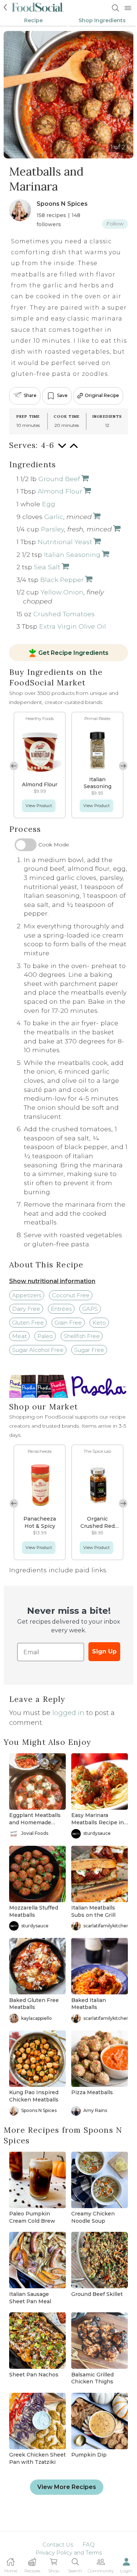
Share (30, 395)
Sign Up (104, 1651)
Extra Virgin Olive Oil (73, 626)
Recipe (33, 20)
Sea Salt (47, 567)
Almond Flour (60, 491)
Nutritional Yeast (65, 542)
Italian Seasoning (72, 554)
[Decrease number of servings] (62, 449)
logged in (68, 1713)
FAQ (89, 2544)
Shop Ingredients (102, 20)
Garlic (54, 517)
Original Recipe (102, 395)
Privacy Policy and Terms (69, 2553)
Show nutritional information (52, 1281)
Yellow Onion (62, 592)
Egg (49, 504)
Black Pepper (62, 580)
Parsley (52, 529)
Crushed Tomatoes (64, 614)
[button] (123, 766)
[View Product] (84, 479)
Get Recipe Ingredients (73, 653)
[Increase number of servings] (74, 449)
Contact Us (58, 2544)
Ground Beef (59, 479)
